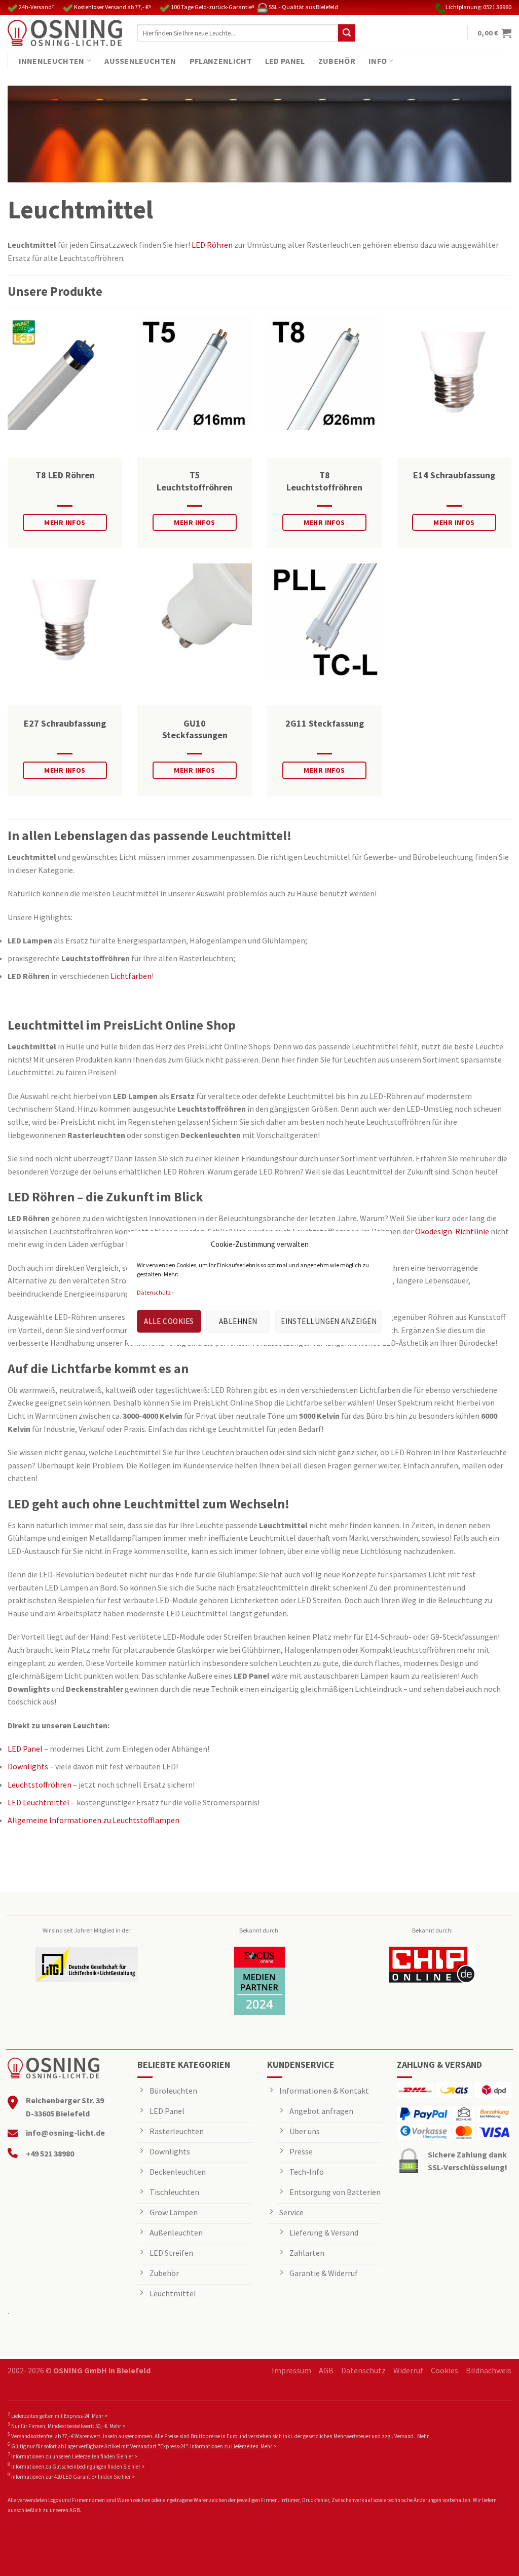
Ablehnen (238, 1321)
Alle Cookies (169, 1321)
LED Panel (285, 61)
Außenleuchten (140, 61)
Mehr (423, 2436)
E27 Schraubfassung (65, 723)
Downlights (28, 1766)
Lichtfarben (131, 976)
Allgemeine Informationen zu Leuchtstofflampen (94, 1820)
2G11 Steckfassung (325, 723)
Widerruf (408, 2370)
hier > (131, 2456)
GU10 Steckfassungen (195, 729)
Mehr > (100, 2416)
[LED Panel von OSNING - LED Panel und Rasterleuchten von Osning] (65, 33)
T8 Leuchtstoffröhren (324, 481)
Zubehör (337, 61)
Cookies (444, 2370)
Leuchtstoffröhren (40, 1785)
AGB (326, 2370)
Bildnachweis (489, 2370)
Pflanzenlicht (221, 61)
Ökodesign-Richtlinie (452, 1231)
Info (378, 61)
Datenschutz (154, 1292)
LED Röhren (212, 245)
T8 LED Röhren (65, 475)
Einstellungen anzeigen (329, 1321)
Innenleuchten (52, 61)
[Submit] (347, 33)
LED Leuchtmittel (39, 1802)
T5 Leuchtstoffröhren (195, 481)
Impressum (291, 2370)
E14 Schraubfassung (454, 475)
